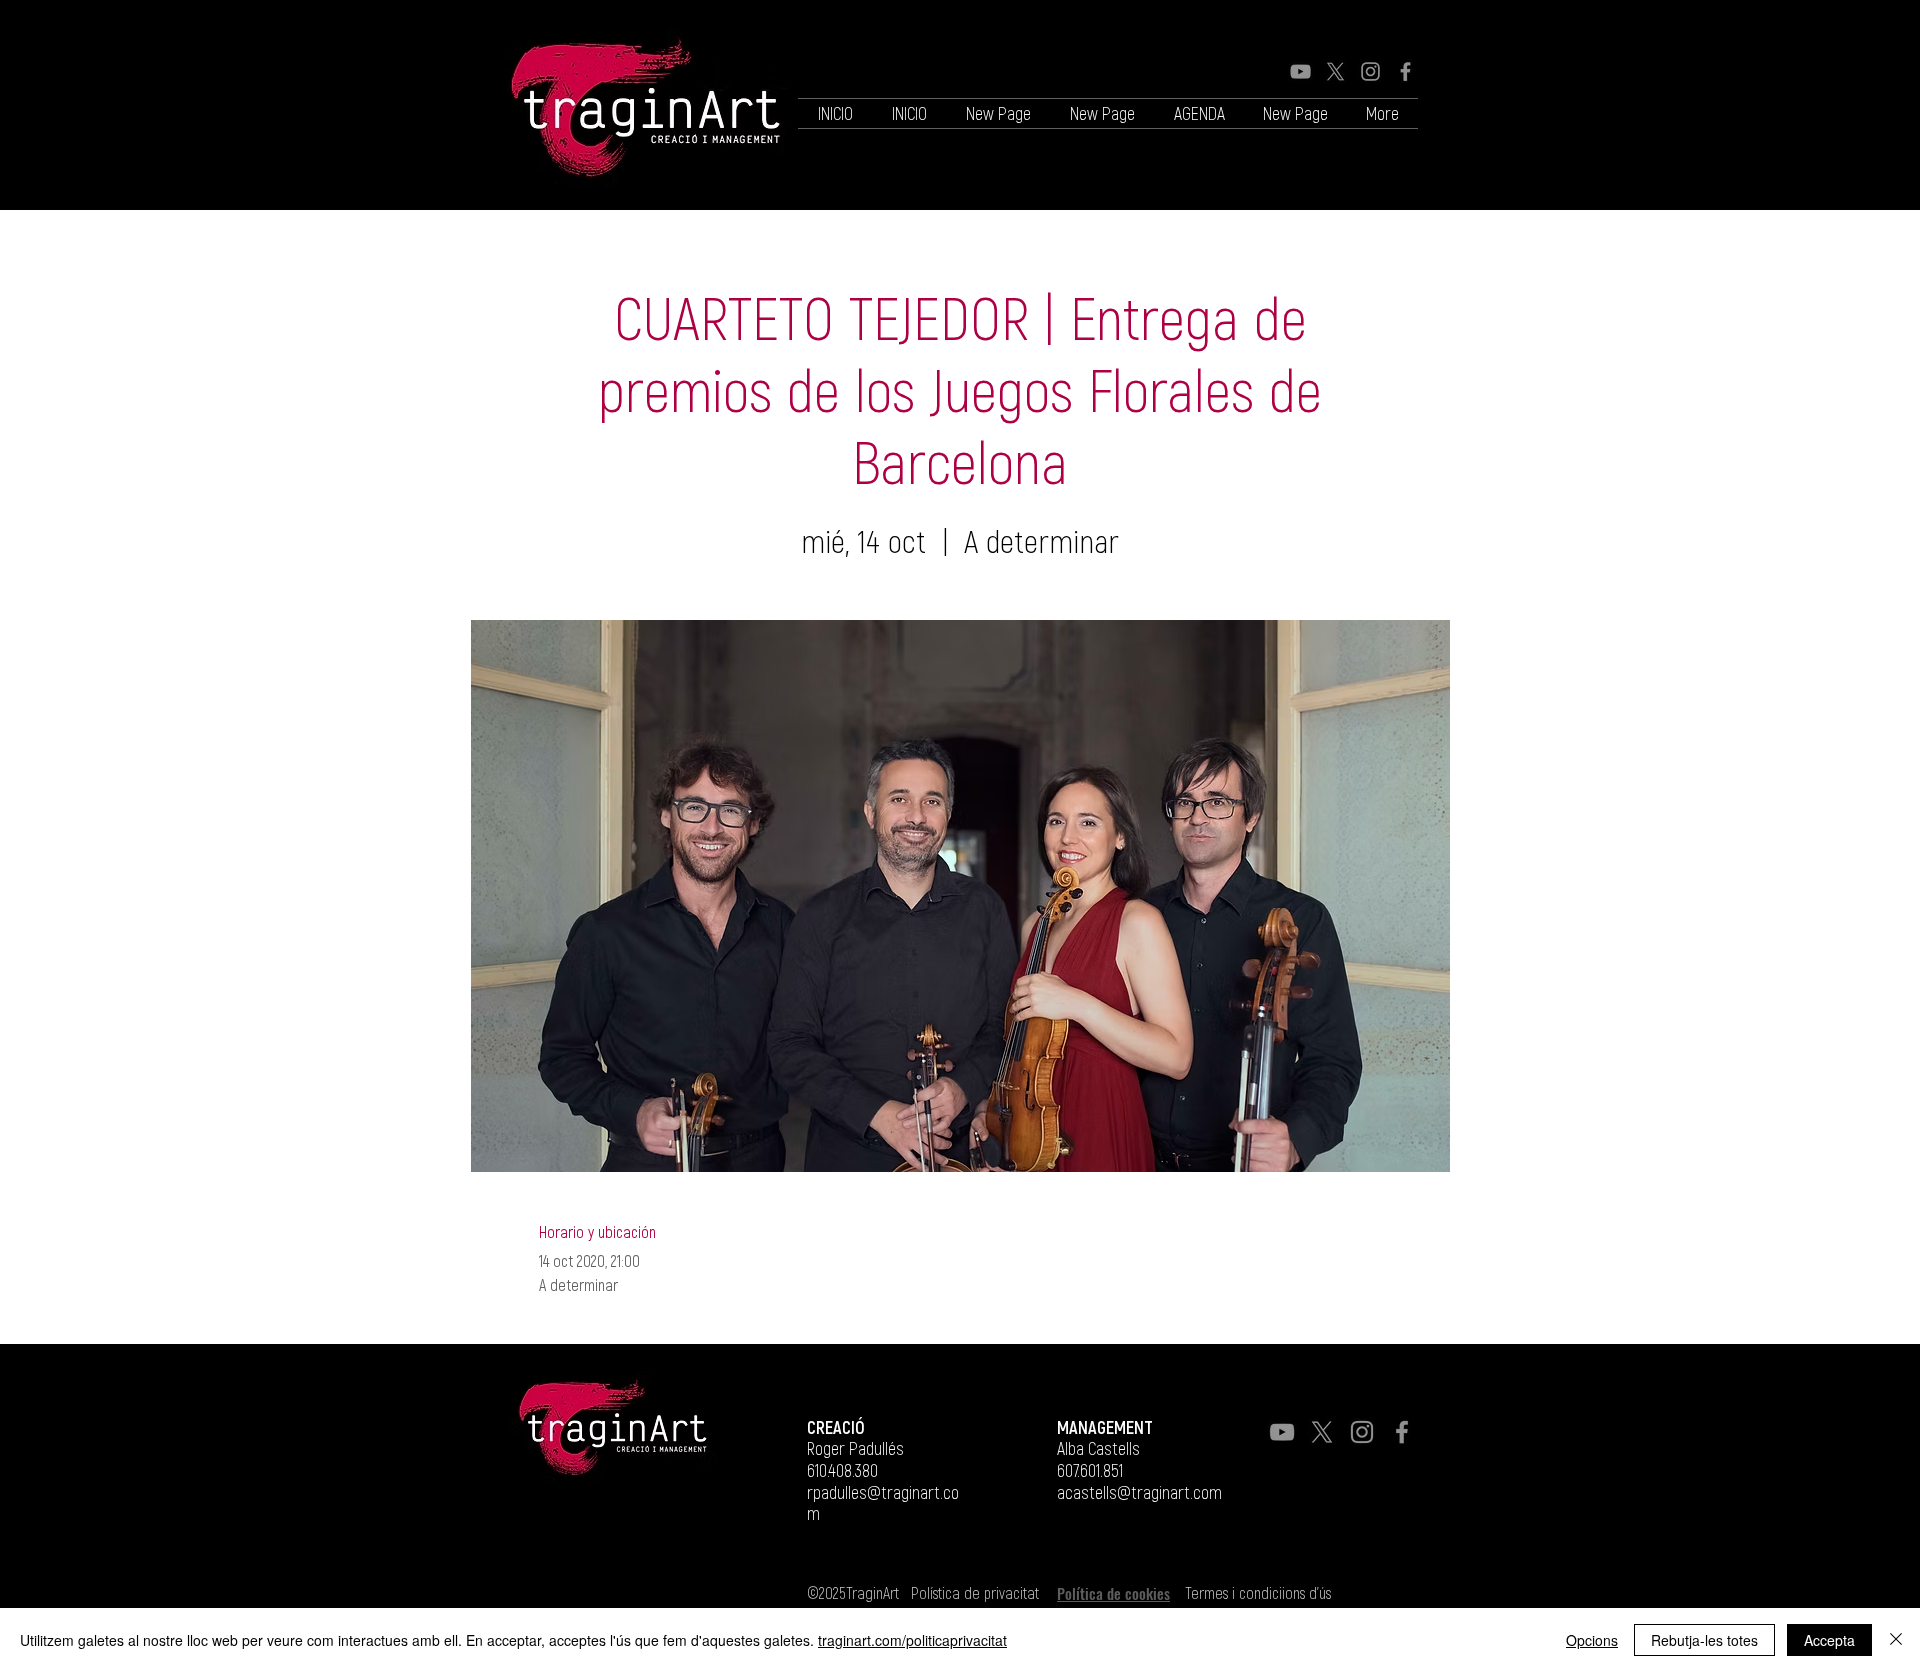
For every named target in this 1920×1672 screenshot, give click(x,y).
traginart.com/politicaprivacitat (912, 1640)
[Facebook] (1405, 71)
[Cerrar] (1896, 1640)
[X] (1335, 71)
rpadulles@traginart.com (883, 1503)
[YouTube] (1300, 71)
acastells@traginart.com (1139, 1492)
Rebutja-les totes (1704, 1640)
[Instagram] (1370, 71)
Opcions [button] (1592, 1640)
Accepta (1829, 1640)
